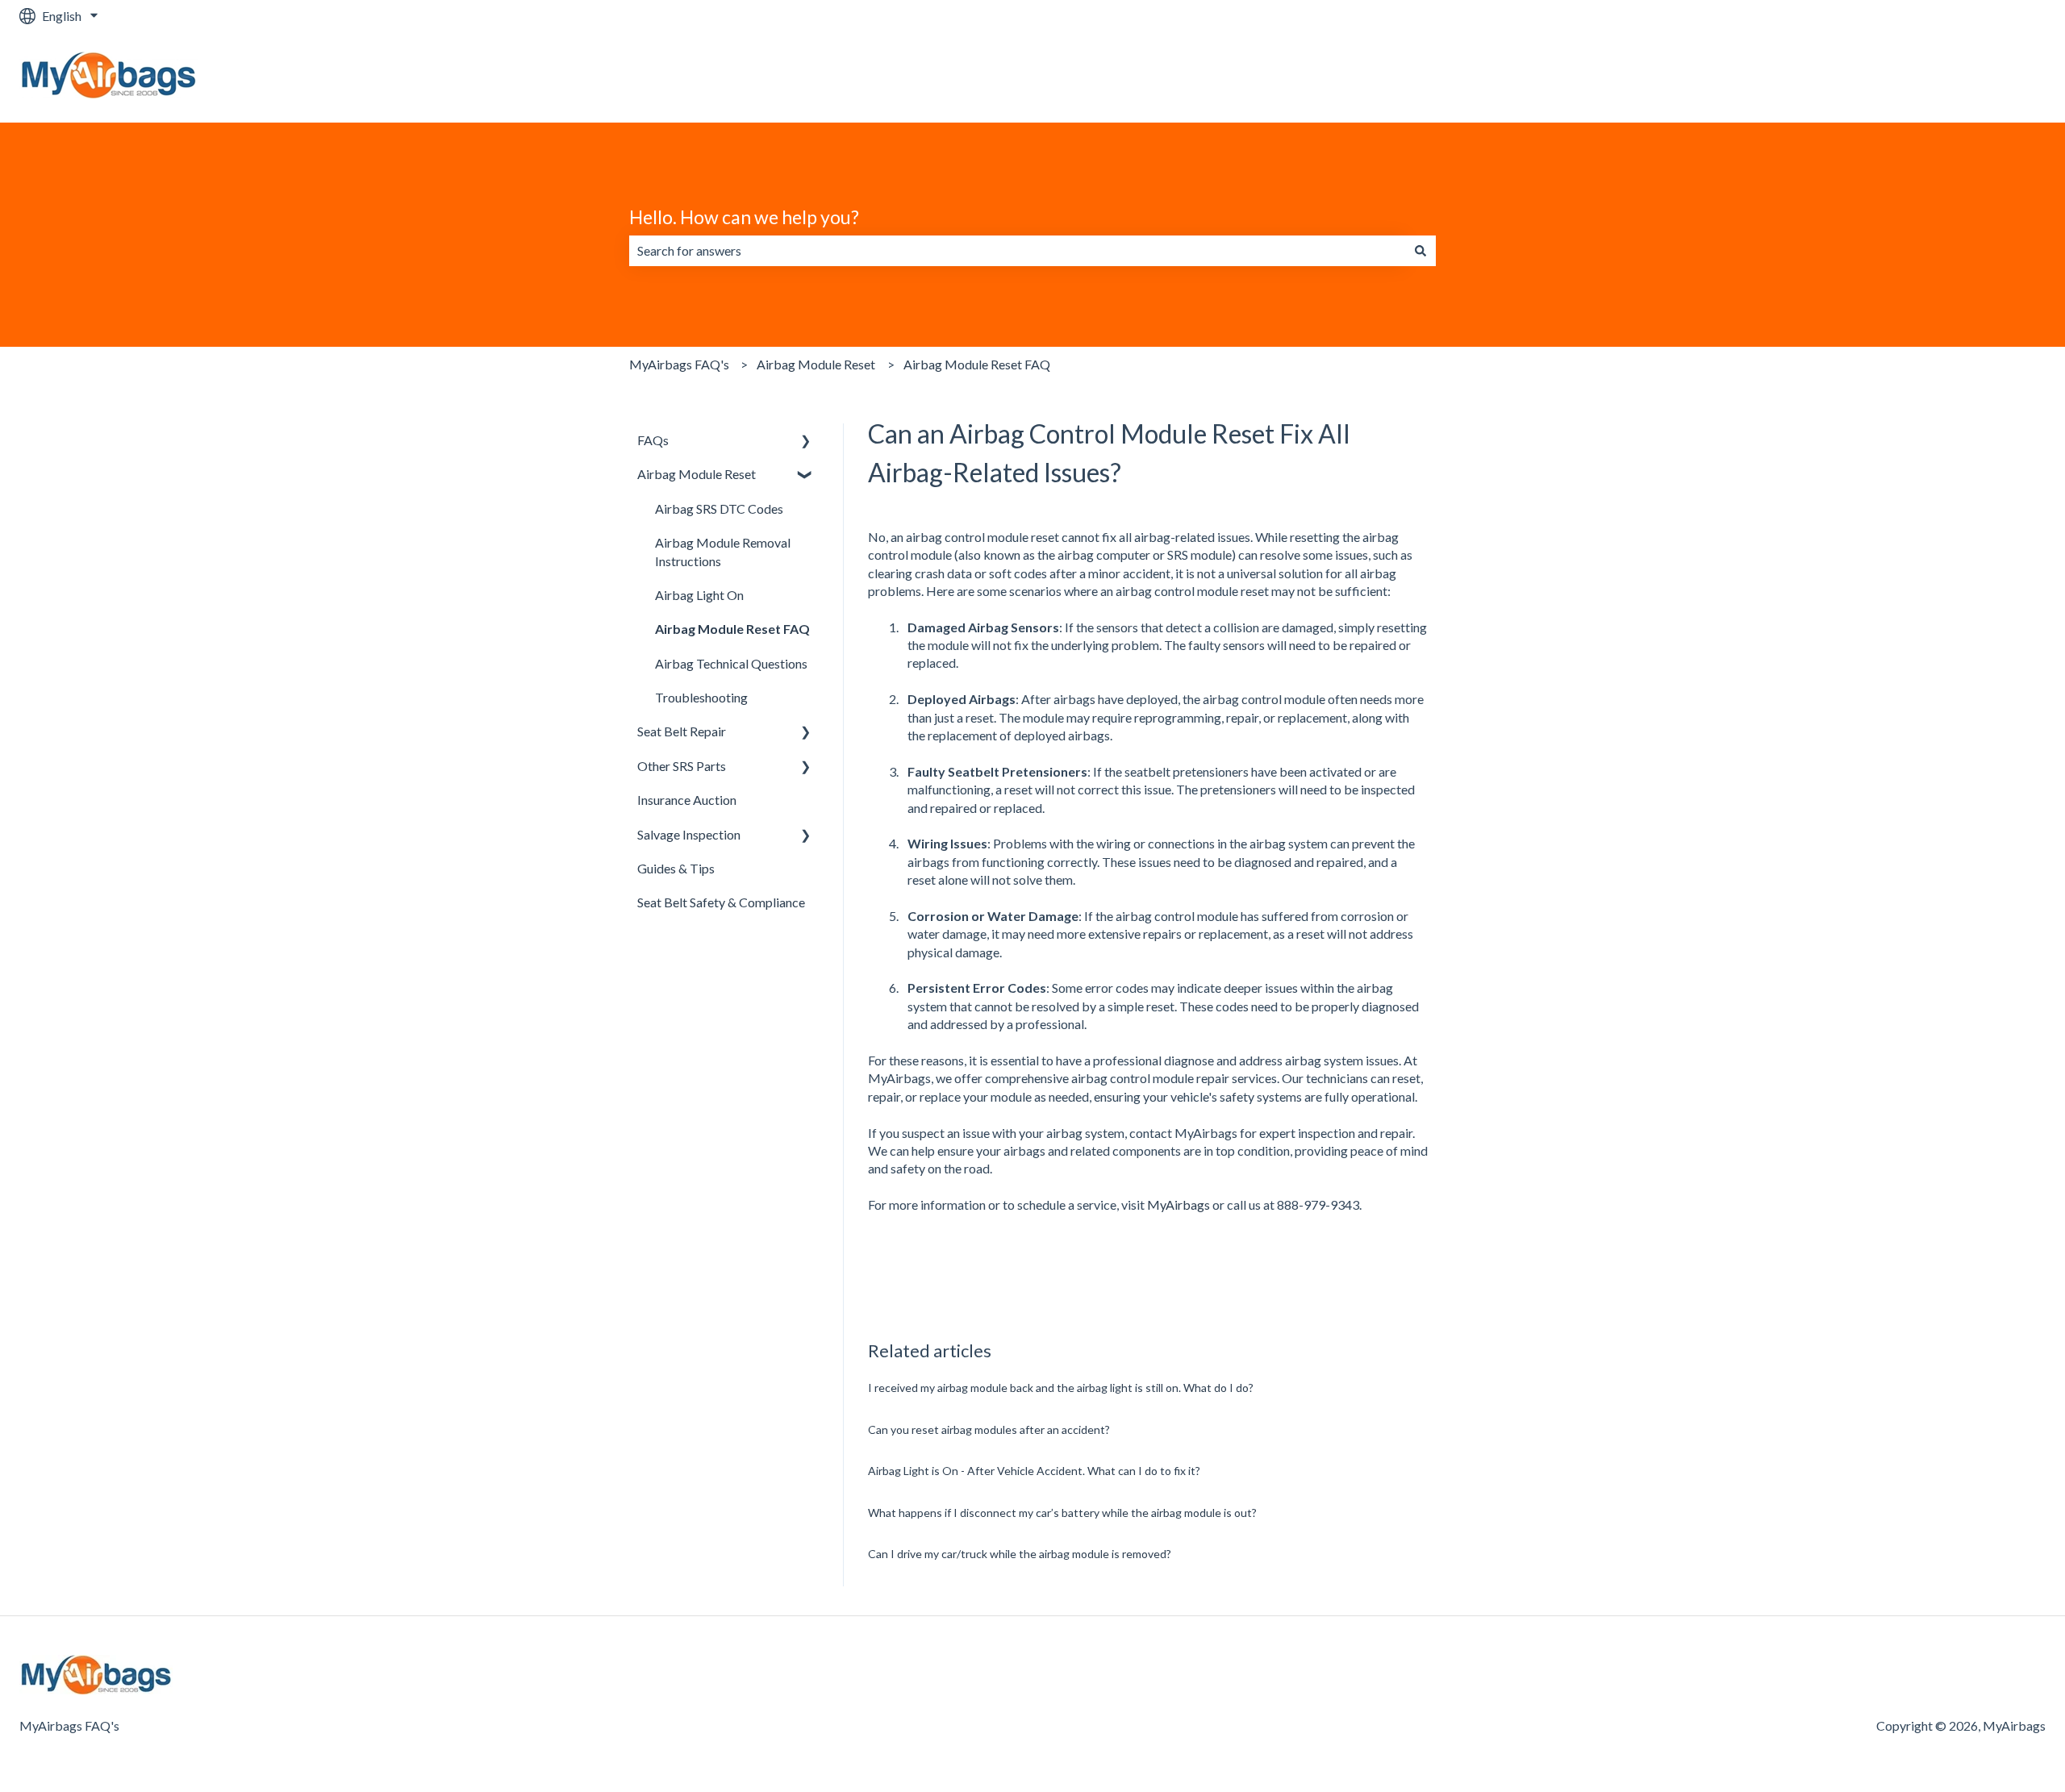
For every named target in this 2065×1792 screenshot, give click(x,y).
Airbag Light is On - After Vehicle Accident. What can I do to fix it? (1034, 1471)
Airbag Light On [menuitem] (699, 595)
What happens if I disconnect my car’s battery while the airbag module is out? (1062, 1513)
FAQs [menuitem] (653, 440)
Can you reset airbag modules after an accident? (989, 1429)
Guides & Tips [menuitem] (676, 868)
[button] (806, 442)
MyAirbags (1179, 1204)
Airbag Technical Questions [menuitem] (731, 663)
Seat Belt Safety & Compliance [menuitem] (721, 902)
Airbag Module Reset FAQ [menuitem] (732, 629)
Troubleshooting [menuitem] (701, 697)
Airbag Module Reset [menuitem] (697, 474)
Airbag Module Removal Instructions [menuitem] (723, 551)
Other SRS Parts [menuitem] (682, 766)
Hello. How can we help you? (744, 217)
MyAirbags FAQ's (679, 364)
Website (2006, 77)
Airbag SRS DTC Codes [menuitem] (719, 508)
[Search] (1420, 251)
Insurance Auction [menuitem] (687, 800)
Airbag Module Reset (816, 364)
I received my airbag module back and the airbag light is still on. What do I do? (1061, 1388)
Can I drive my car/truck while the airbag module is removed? (1020, 1554)
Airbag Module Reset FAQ (977, 364)
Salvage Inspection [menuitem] (689, 834)
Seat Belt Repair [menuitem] (682, 731)
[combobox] (1017, 251)
